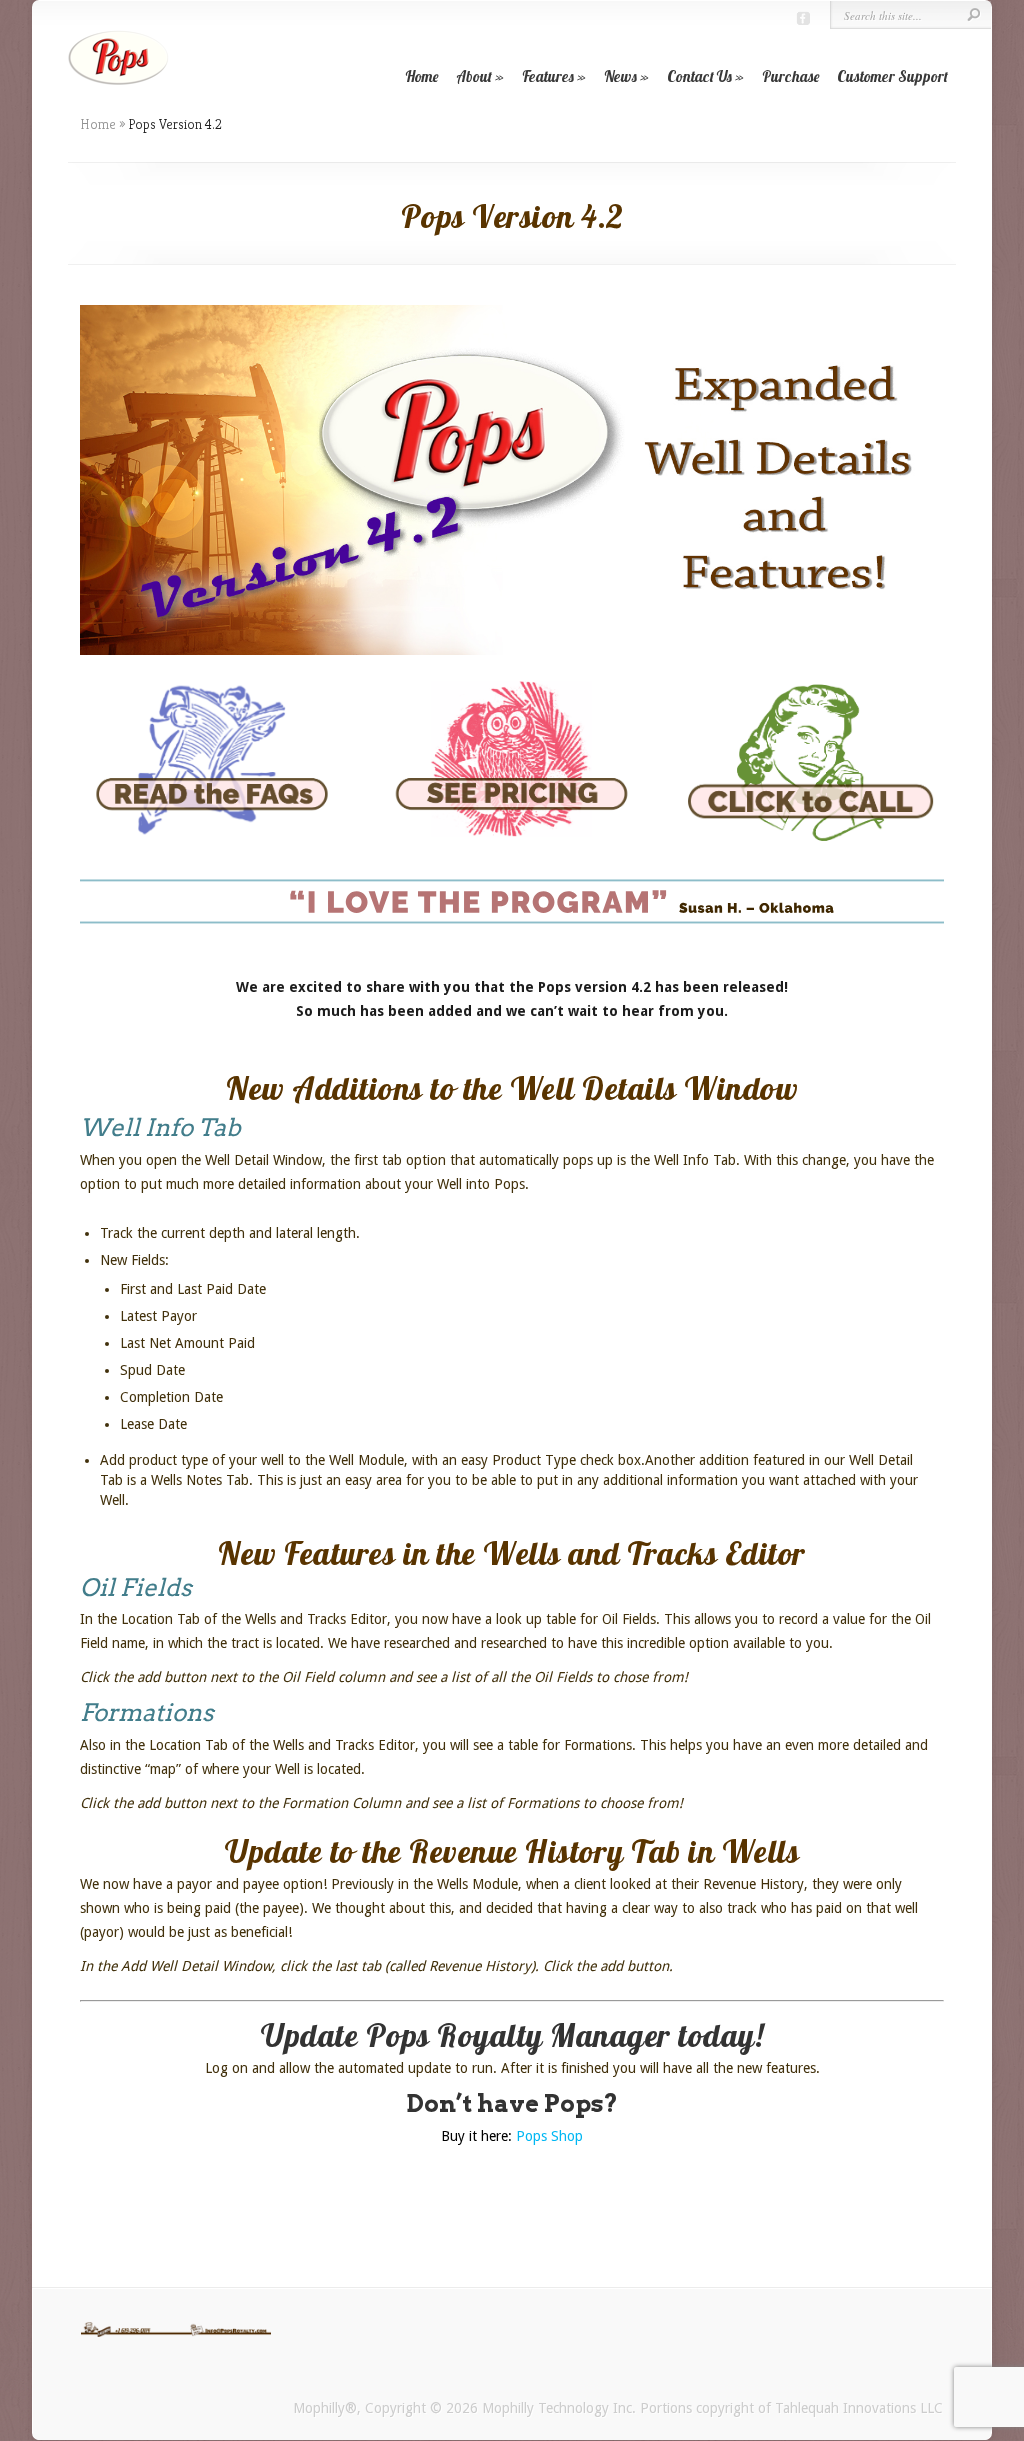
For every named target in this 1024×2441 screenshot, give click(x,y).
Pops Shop (549, 2136)
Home (421, 76)
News (620, 76)
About (474, 76)
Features (548, 76)
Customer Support (892, 76)
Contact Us (699, 76)
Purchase (790, 76)
